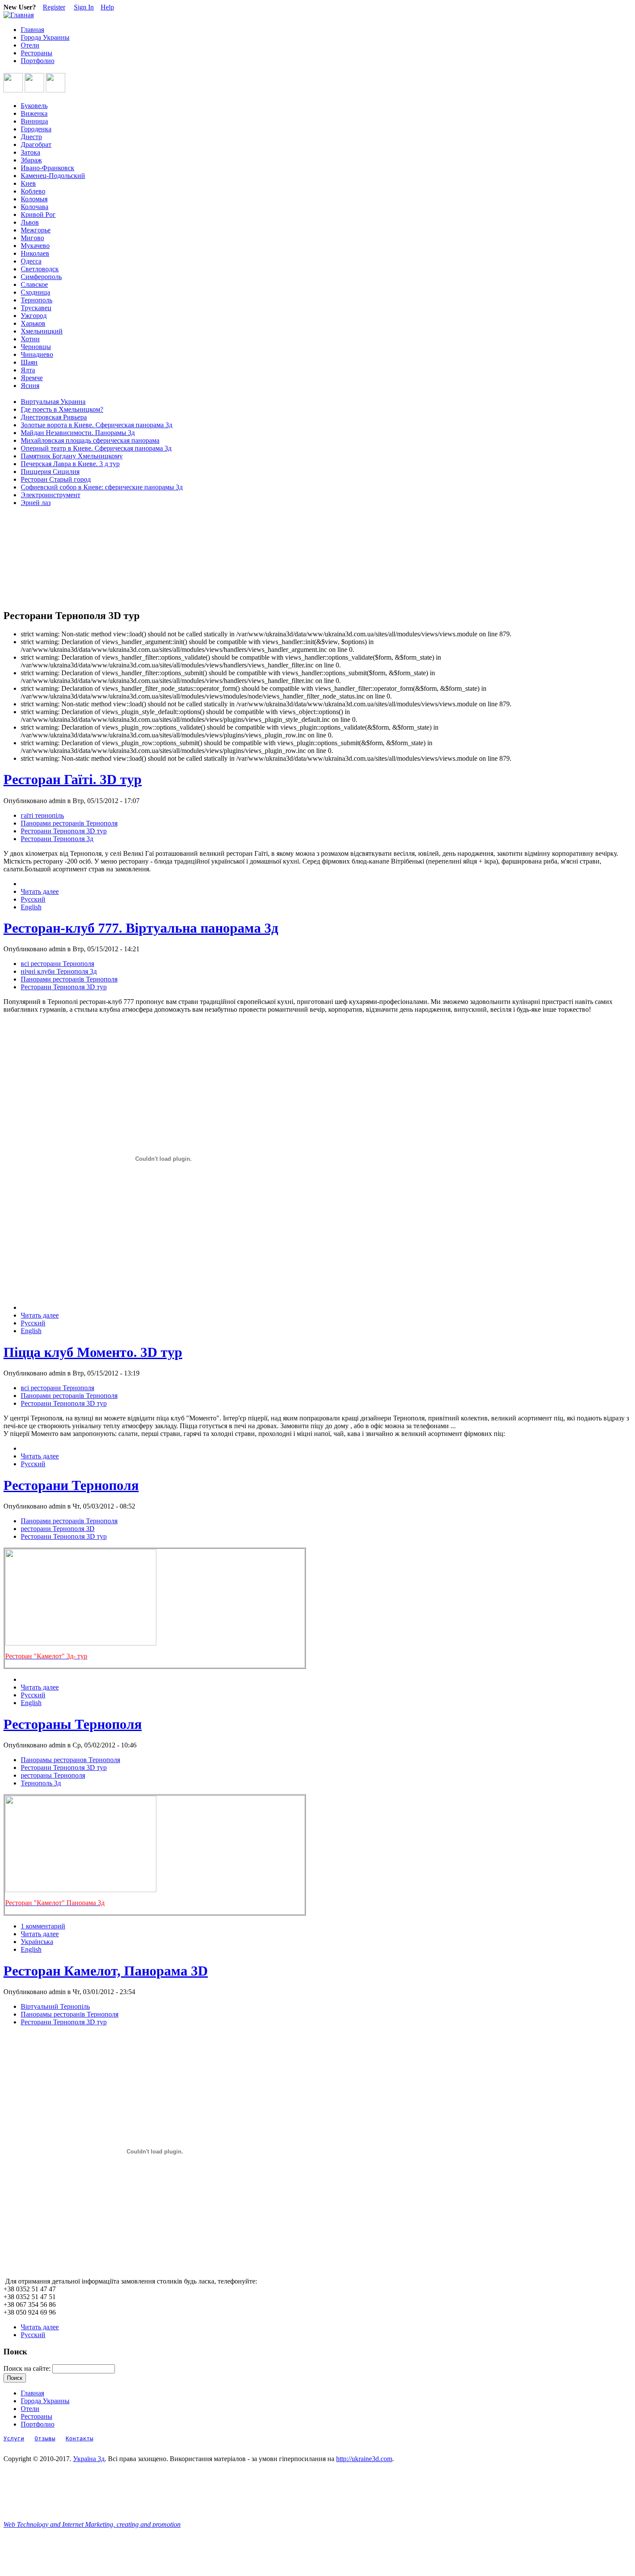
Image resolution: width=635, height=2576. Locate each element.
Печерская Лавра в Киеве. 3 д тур (70, 464)
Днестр (31, 137)
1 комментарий (43, 1926)
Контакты (79, 2438)
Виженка (34, 113)
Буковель (34, 106)
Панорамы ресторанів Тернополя (70, 2014)
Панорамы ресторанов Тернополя (70, 1760)
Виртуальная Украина (53, 402)
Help (107, 7)
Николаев (35, 253)
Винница (34, 121)
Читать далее (40, 891)
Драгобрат (36, 145)
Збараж (31, 160)
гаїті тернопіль (42, 815)
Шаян (29, 362)
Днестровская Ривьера (54, 417)
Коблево (33, 191)
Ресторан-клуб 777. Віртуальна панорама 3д (141, 928)
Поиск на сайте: (28, 2368)
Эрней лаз (36, 503)
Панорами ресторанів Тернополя (69, 823)
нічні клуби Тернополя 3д (59, 971)
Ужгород (34, 316)
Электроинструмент (51, 495)
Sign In (84, 7)
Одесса (31, 261)
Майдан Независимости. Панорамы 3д (78, 433)
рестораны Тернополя (53, 1775)
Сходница (35, 292)
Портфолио (38, 61)
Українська (37, 1942)
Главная (32, 30)
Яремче (32, 378)
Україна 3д (89, 2459)
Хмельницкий (42, 331)
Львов (30, 222)
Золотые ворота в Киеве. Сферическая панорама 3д (97, 425)
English (31, 907)
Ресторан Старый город (56, 479)
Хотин (30, 339)
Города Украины (45, 37)
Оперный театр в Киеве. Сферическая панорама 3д (96, 448)
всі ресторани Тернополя (57, 964)
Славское (34, 284)
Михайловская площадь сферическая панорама (90, 440)
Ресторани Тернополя (71, 1485)
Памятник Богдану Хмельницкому (72, 456)
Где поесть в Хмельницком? (62, 409)
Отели (30, 45)
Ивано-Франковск (48, 168)
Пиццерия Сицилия (50, 472)
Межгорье (36, 230)
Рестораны (37, 53)
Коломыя (34, 199)
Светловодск (40, 269)
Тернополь (37, 300)
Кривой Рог (38, 214)
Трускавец (36, 308)
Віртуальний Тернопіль (55, 2006)
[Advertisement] (42, 558)
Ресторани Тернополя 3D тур (64, 831)
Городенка (36, 129)
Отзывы (45, 2438)
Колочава (35, 207)
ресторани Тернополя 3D (58, 1529)
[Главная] (19, 15)
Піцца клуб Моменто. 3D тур (93, 1352)
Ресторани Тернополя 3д (57, 839)
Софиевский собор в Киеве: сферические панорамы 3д (102, 487)
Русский (33, 899)
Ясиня (30, 386)
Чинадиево (37, 354)
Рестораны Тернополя (73, 1724)
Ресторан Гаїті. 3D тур (73, 779)
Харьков (33, 323)
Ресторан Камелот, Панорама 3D (106, 1971)
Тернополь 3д (41, 1783)
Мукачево (35, 246)
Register (54, 7)
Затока (30, 152)
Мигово (32, 238)
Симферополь (41, 277)
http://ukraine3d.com (364, 2459)
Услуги (14, 2438)
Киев (28, 183)
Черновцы (36, 347)
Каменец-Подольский (53, 176)
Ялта (28, 370)
